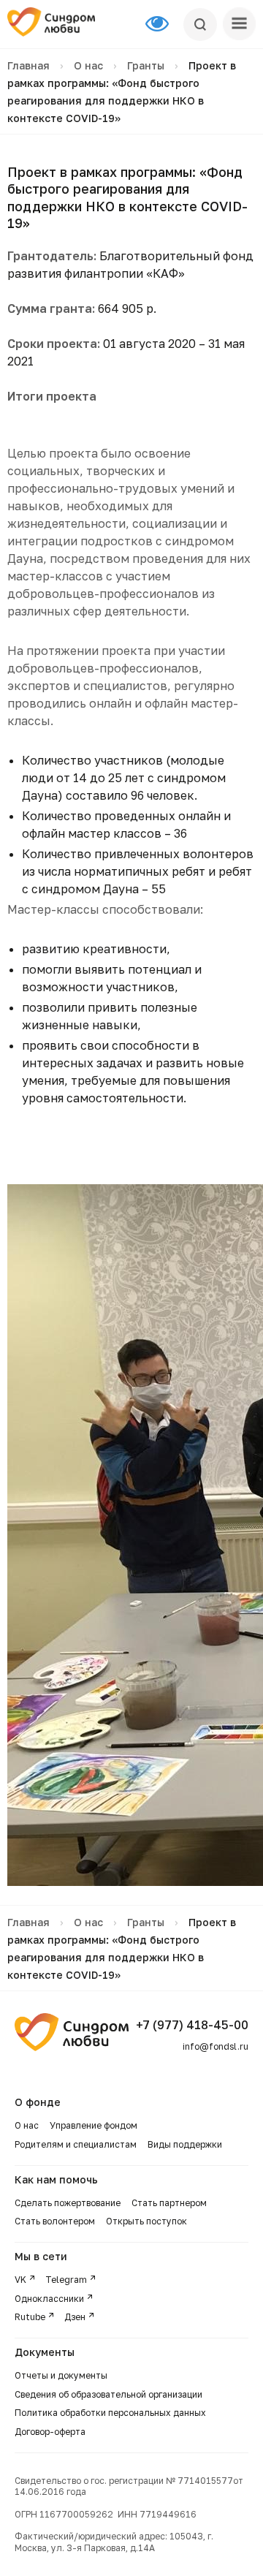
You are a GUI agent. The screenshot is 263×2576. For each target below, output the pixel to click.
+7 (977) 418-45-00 (192, 2025)
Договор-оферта (50, 2432)
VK (20, 2280)
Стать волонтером (55, 2221)
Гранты (146, 65)
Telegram (66, 2280)
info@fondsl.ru (216, 2046)
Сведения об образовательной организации (110, 2394)
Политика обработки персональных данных (110, 2413)
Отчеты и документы (61, 2375)
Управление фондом (94, 2125)
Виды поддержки (185, 2144)
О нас (88, 65)
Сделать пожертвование (68, 2203)
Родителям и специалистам (76, 2144)
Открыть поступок (146, 2221)
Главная (28, 65)
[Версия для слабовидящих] (164, 24)
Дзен (75, 2317)
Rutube (30, 2317)
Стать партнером (169, 2203)
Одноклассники (49, 2299)
